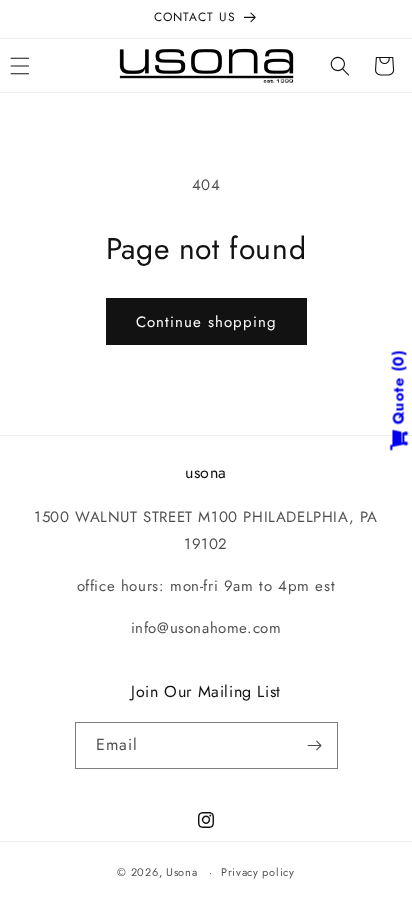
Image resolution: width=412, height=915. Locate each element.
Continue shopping (206, 322)
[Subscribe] (315, 745)
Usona (182, 872)
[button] (340, 66)
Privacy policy (258, 872)
